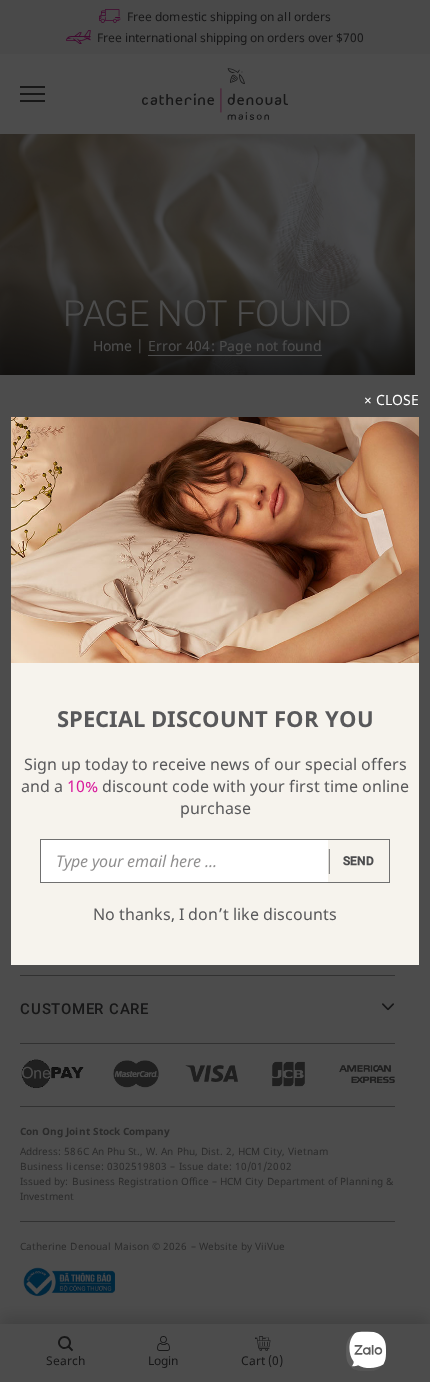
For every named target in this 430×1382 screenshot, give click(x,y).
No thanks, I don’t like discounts (215, 914)
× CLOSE (391, 399)
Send (359, 861)
